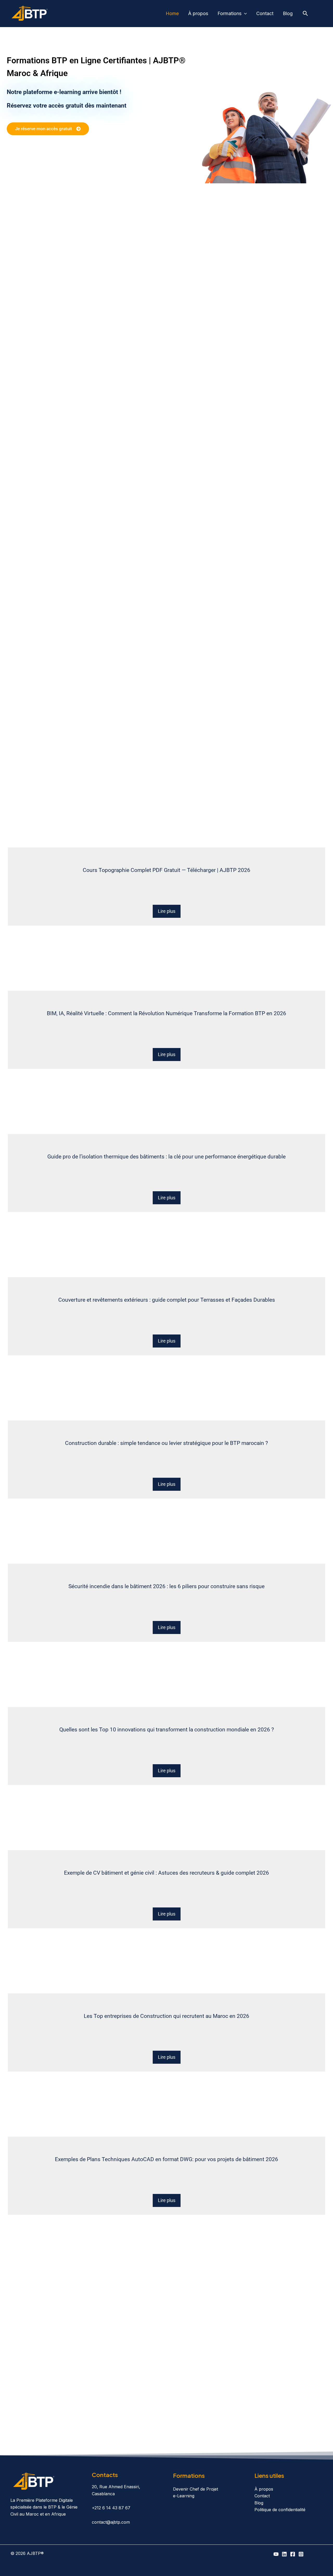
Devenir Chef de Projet (196, 2489)
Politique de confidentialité (280, 2510)
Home (172, 13)
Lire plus (167, 911)
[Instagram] (301, 2554)
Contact (265, 13)
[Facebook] (293, 2554)
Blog (288, 13)
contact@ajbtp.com (111, 2522)
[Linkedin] (284, 2554)
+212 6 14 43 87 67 (111, 2508)
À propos (198, 13)
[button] (244, 14)
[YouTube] (276, 2554)
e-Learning (184, 2496)
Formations (229, 13)
